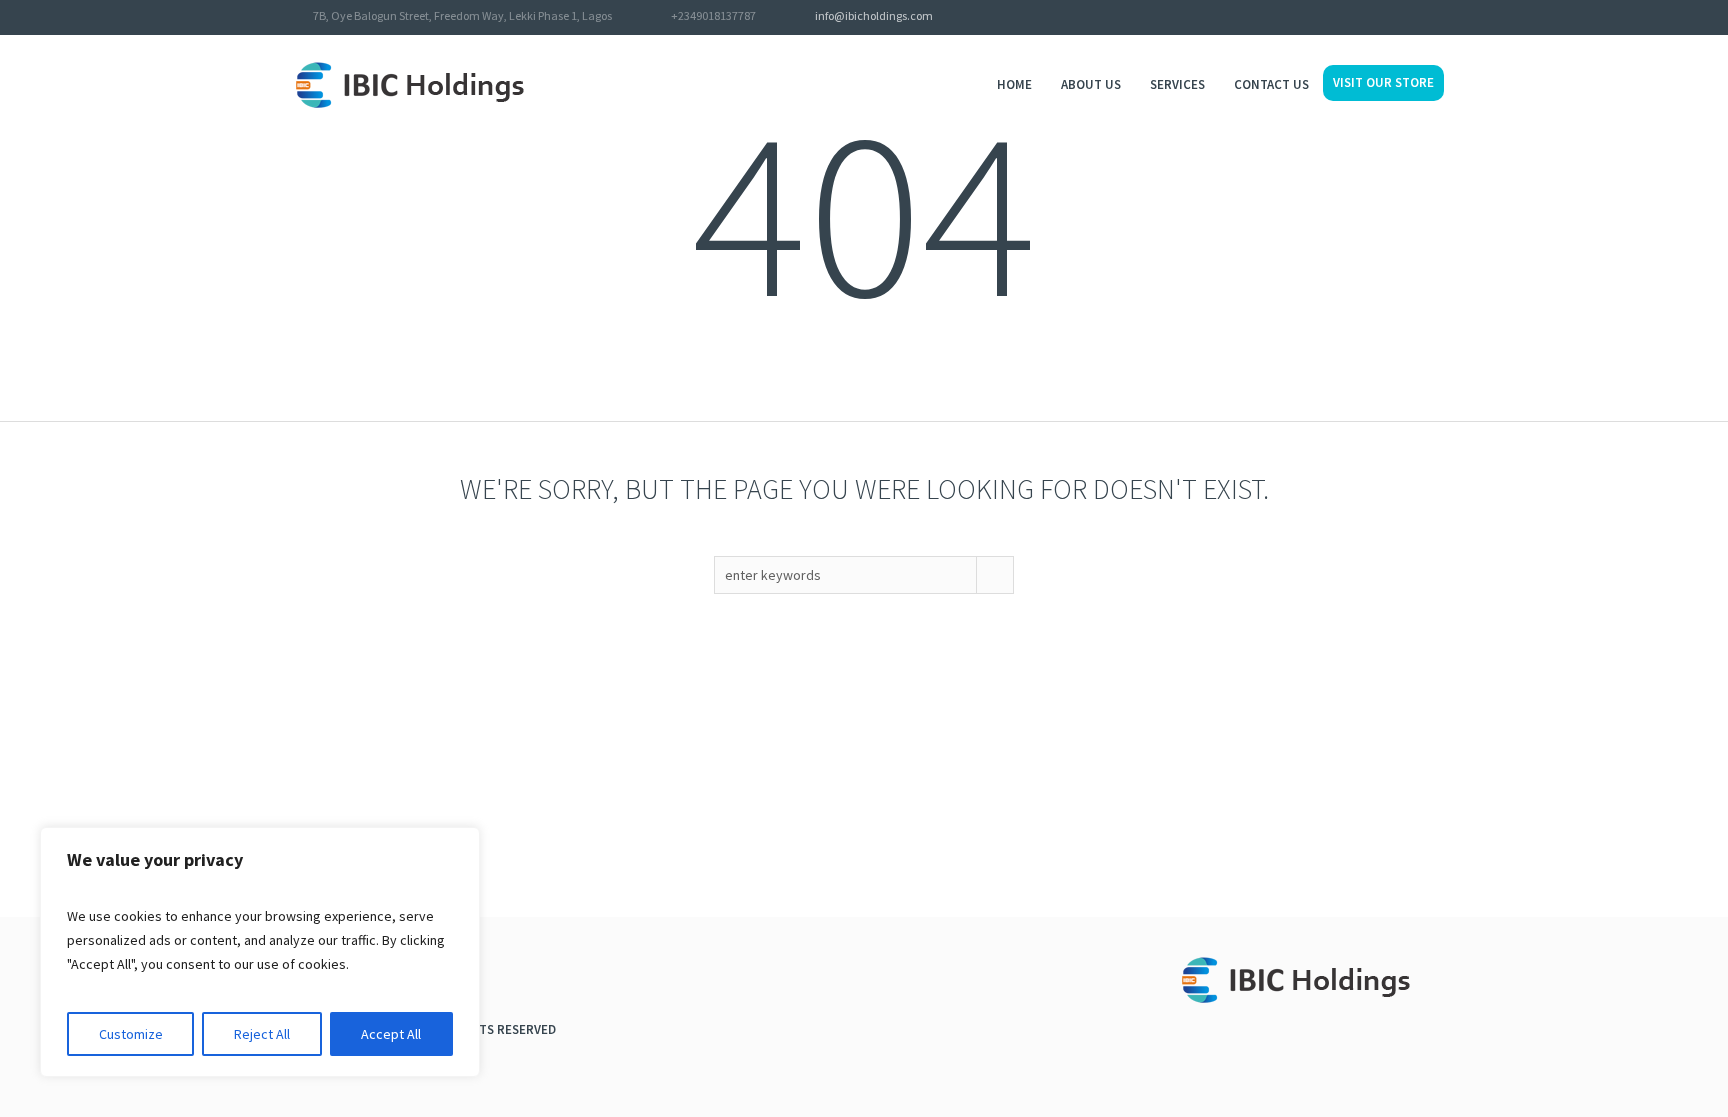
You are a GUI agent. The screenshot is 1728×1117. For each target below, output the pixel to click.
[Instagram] (1434, 18)
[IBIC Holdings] (1307, 985)
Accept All (391, 1034)
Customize (131, 1034)
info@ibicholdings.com (874, 15)
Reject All (262, 1034)
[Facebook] (1408, 18)
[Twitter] (1382, 18)
